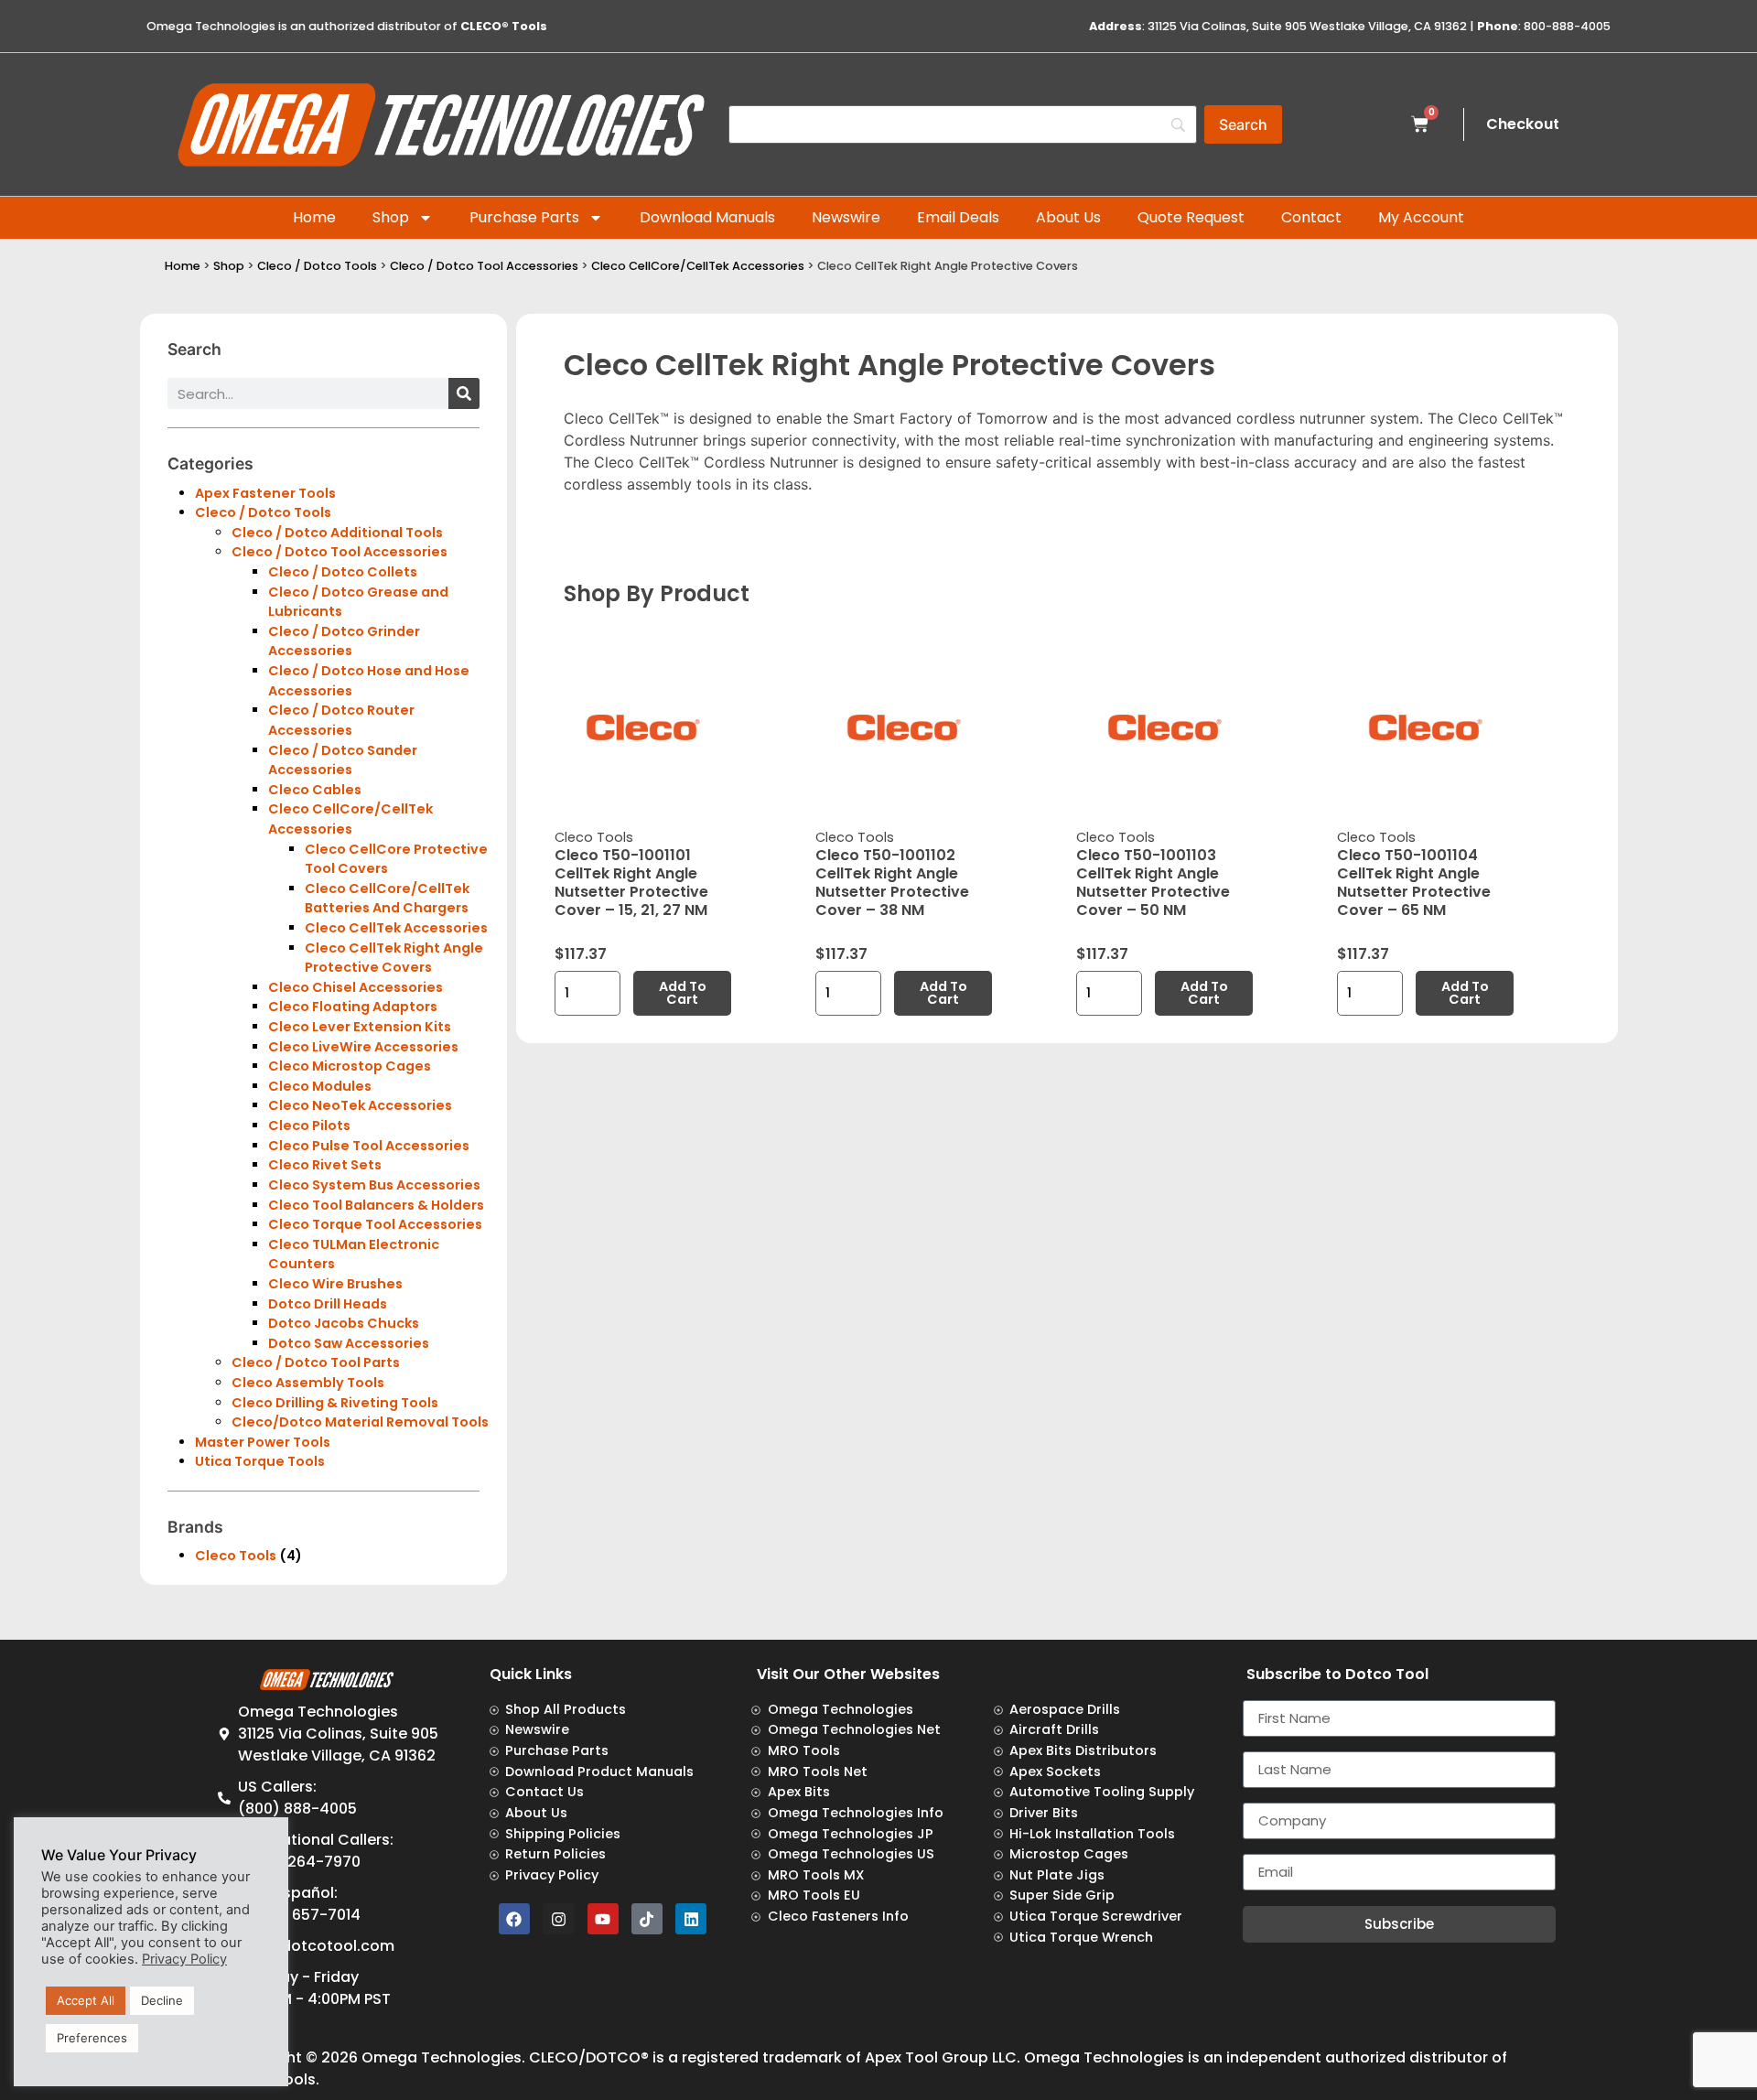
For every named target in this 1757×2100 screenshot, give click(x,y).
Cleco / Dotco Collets (343, 572)
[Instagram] (558, 1919)
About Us (1068, 217)
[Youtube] (603, 1919)
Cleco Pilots (309, 1125)
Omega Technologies (442, 2057)
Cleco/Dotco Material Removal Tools (360, 1422)
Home (314, 217)
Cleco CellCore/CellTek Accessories (698, 266)
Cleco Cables (315, 790)
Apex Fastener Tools (265, 493)
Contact (1311, 217)
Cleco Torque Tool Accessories (375, 1224)
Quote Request (1191, 217)
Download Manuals (707, 217)
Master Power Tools (263, 1442)
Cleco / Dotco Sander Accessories (343, 760)
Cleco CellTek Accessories (396, 928)
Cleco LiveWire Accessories (363, 1047)
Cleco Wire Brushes (335, 1284)
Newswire (846, 217)
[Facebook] (514, 1919)
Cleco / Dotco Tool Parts (316, 1362)
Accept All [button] (86, 2000)
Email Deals (958, 217)
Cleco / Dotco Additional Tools (337, 533)
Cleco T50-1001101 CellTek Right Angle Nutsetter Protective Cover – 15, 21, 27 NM (631, 883)
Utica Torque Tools (260, 1461)
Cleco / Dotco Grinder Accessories (344, 641)
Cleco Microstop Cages (350, 1066)
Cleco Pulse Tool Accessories (369, 1146)
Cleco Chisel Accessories (356, 987)
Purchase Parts (524, 217)
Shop (391, 217)
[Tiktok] (647, 1919)
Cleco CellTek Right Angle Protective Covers (394, 958)
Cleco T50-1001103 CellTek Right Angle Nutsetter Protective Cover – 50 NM (1153, 883)
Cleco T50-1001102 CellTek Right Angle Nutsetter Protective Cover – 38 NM (892, 883)
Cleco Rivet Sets (325, 1165)
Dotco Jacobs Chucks (344, 1323)
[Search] (464, 393)
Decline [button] (162, 2000)
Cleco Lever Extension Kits (360, 1027)
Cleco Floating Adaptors (353, 1007)
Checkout (1523, 124)
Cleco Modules (320, 1086)
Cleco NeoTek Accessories (360, 1105)
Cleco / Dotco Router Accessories (341, 720)
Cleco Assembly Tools (308, 1383)
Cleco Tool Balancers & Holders (376, 1205)
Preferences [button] (92, 2038)
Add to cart (683, 993)
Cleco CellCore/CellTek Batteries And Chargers (387, 899)
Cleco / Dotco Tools (317, 266)
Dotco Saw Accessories (349, 1343)
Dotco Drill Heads (328, 1304)
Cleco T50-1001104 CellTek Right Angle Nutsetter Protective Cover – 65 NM (1414, 883)
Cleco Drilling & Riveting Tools (335, 1403)
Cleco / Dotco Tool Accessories (484, 266)
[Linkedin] (691, 1919)
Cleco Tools (236, 1556)
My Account (1421, 217)
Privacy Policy (184, 1959)
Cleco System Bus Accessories (374, 1185)
